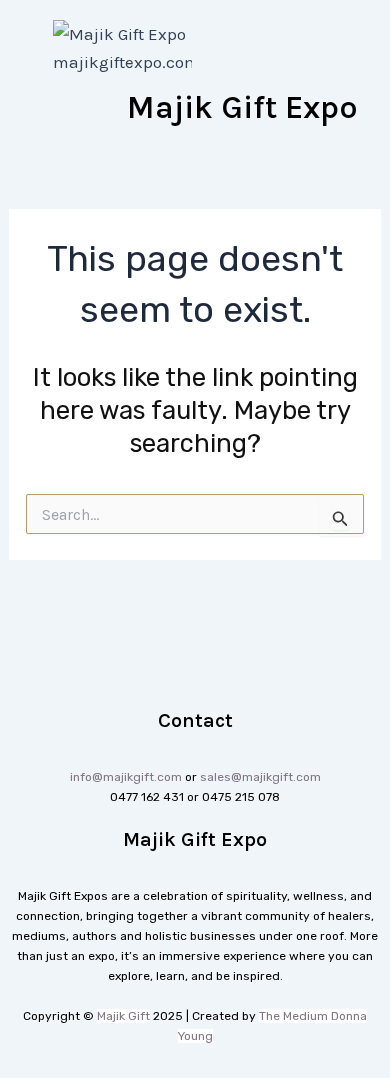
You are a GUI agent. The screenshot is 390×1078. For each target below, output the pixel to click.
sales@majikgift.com (260, 777)
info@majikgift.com (126, 777)
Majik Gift (123, 1016)
